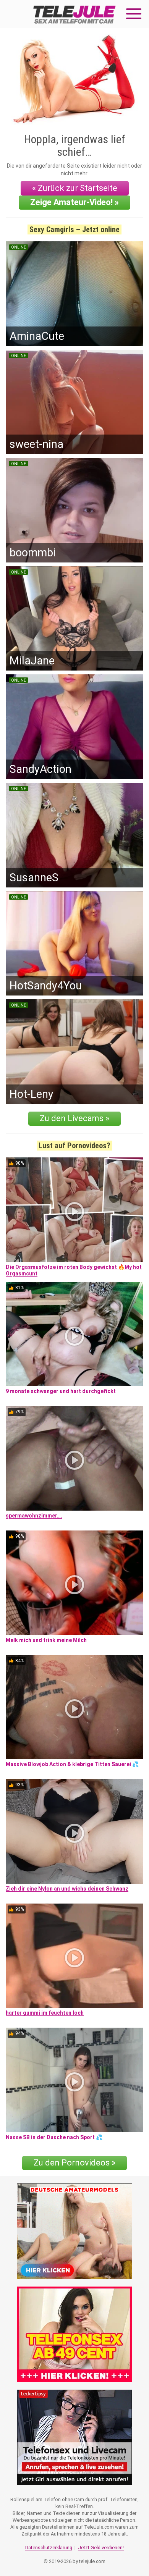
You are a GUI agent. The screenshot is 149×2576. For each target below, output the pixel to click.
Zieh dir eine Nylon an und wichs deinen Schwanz (67, 1889)
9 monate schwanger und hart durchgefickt (61, 1391)
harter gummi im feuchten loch (45, 2013)
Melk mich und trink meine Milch (46, 1640)
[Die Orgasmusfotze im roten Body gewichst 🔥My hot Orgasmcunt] (74, 1210)
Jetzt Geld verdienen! (101, 2548)
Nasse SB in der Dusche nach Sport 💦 (54, 2137)
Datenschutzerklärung (49, 2548)
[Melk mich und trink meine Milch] (74, 1583)
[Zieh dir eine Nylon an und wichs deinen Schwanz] (74, 1831)
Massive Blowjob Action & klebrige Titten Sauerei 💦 (72, 1764)
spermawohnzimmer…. (34, 1516)
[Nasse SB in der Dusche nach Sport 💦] (74, 2080)
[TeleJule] (74, 14)
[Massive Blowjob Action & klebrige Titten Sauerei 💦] (74, 1707)
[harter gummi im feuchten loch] (74, 1956)
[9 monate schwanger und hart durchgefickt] (74, 1334)
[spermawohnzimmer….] (74, 1458)
